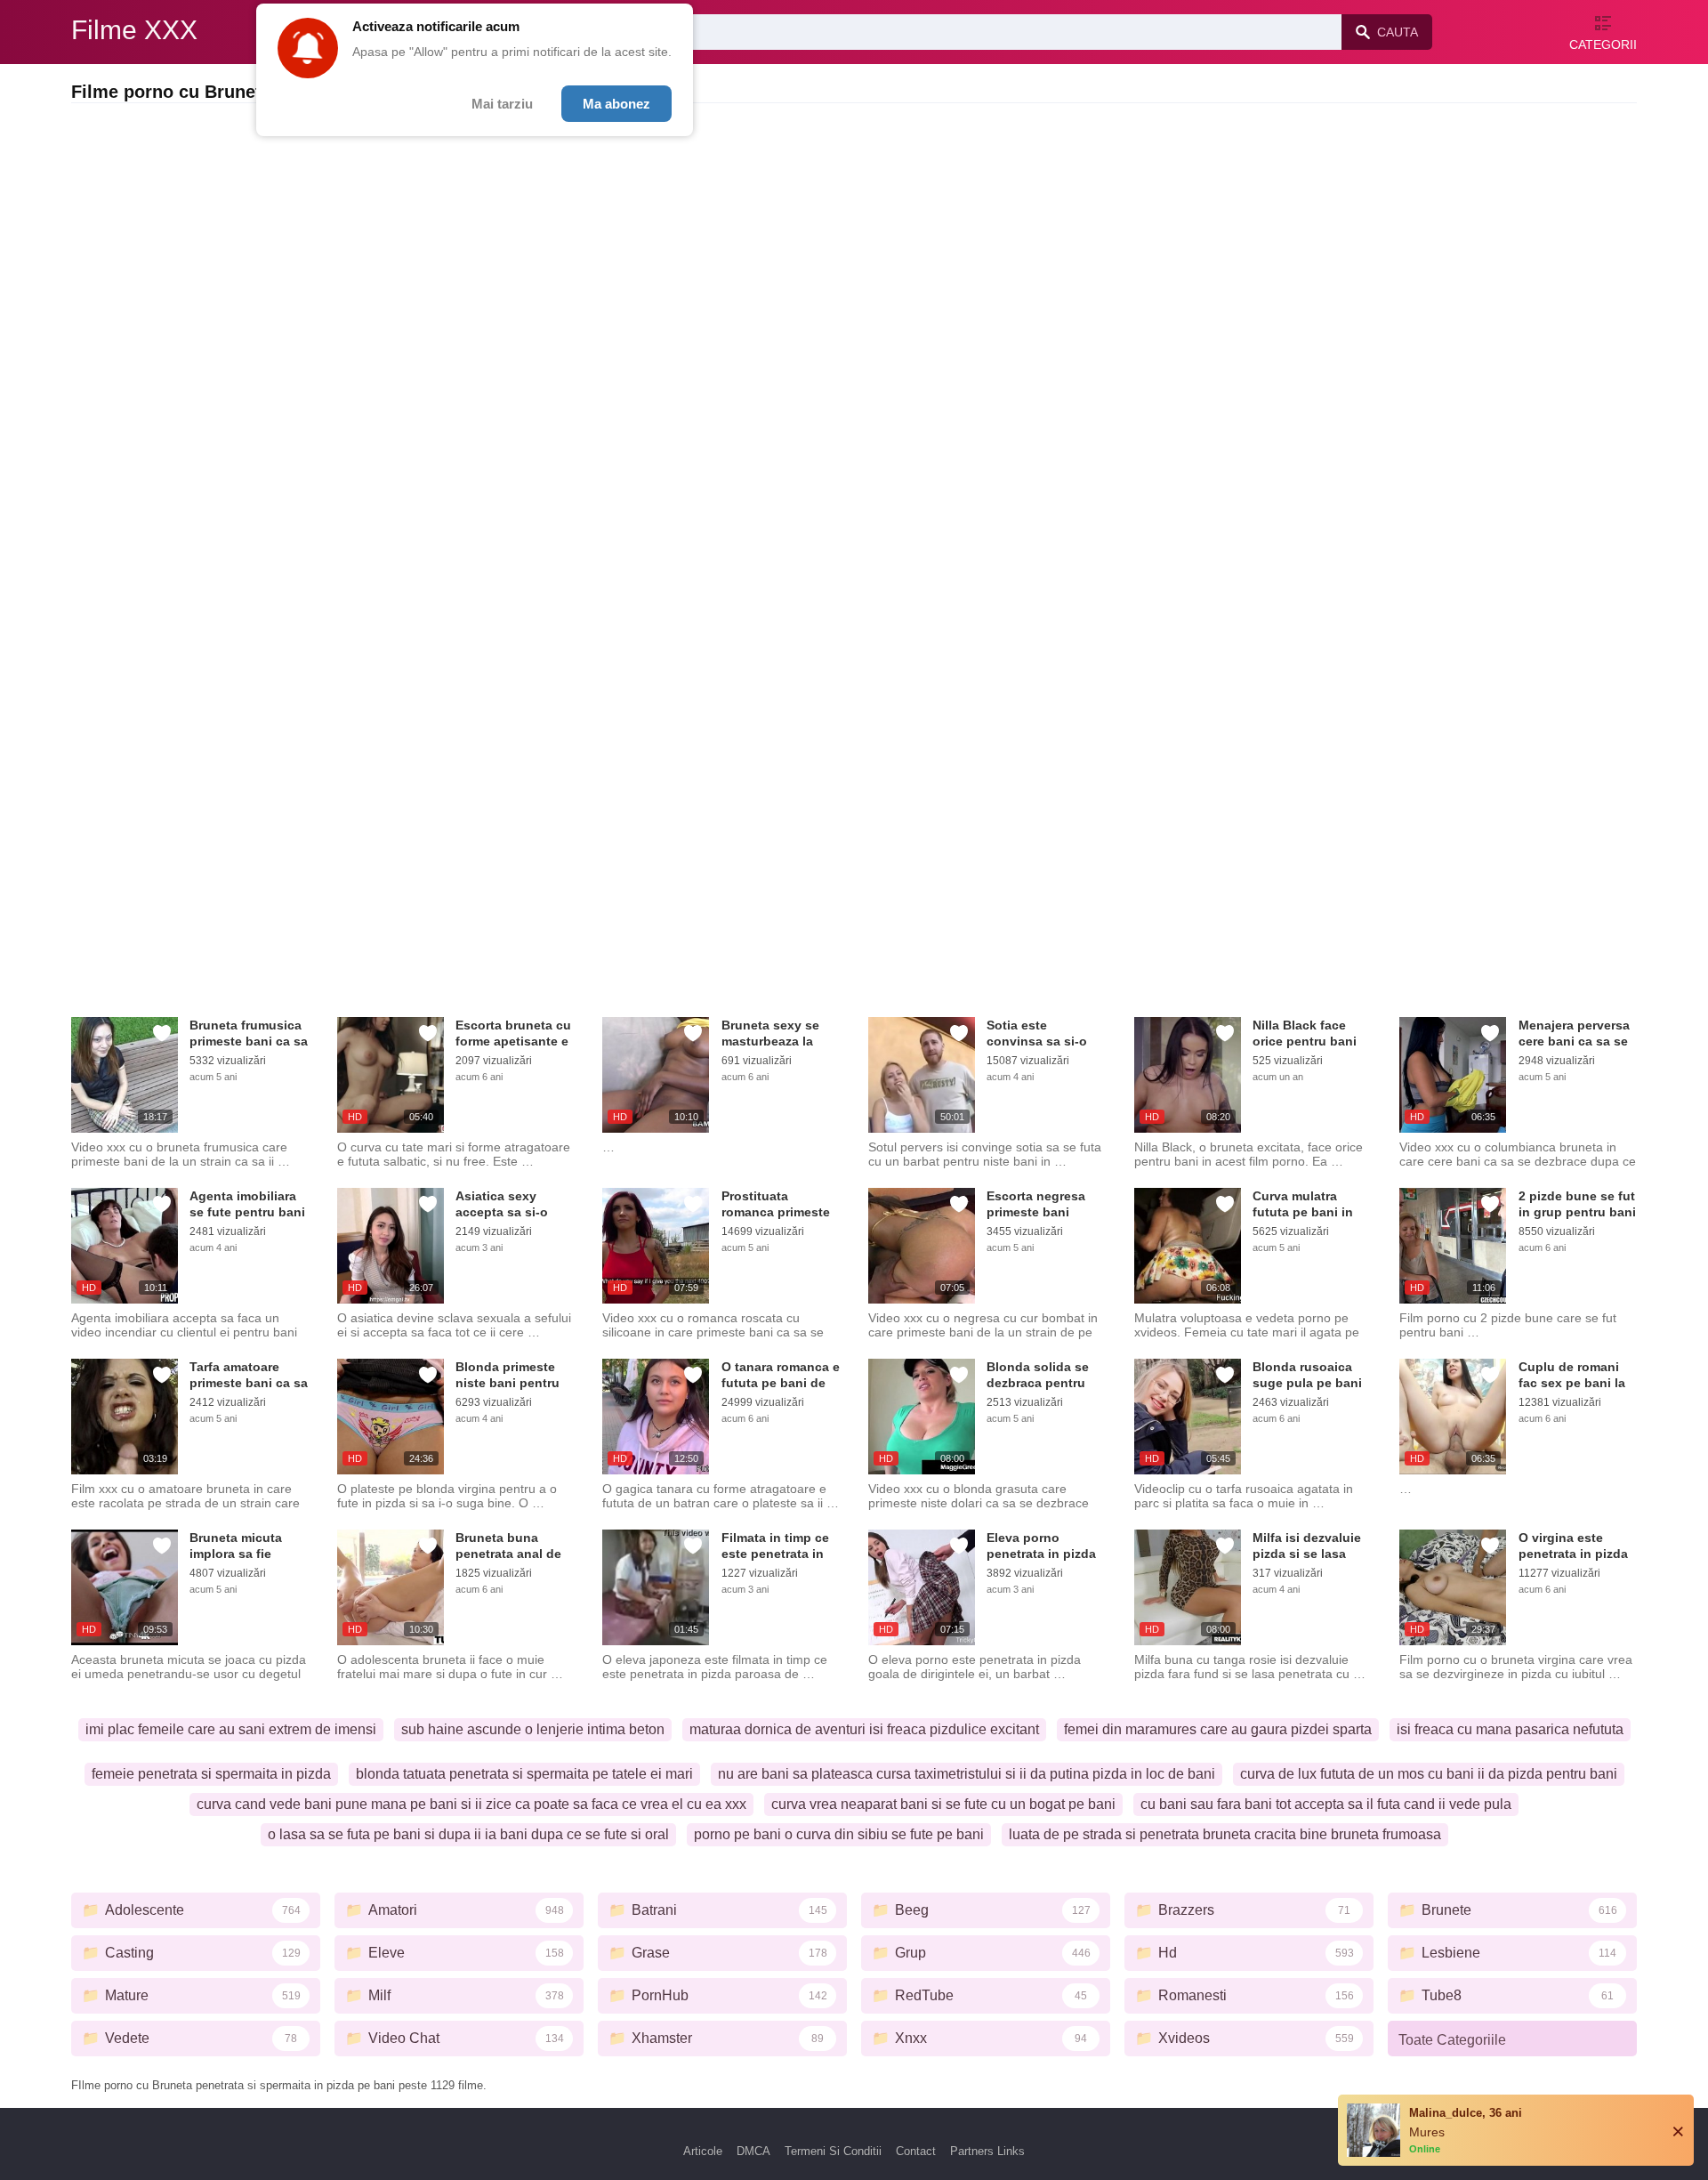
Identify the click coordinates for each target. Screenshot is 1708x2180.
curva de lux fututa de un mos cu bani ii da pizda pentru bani (1429, 1774)
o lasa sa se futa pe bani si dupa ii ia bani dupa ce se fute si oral (468, 1834)
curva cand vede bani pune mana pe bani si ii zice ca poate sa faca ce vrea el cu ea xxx (471, 1804)
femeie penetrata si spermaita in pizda (211, 1774)
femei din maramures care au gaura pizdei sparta (1218, 1729)
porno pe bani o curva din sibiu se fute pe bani (839, 1834)
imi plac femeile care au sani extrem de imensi (231, 1729)
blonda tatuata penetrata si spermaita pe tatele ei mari (524, 1774)
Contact (916, 2151)
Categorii (1603, 44)
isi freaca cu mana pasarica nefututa (1510, 1729)
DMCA (753, 2151)
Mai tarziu (502, 104)
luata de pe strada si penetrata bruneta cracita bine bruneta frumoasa (1225, 1834)
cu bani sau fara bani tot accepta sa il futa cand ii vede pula (1326, 1804)
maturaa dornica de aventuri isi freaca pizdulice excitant (864, 1729)
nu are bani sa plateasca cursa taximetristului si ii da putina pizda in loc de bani (967, 1774)
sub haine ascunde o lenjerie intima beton (533, 1729)
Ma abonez (616, 104)
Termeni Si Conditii (833, 2151)
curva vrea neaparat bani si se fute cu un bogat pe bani (943, 1804)
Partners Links (987, 2151)
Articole (703, 2151)
